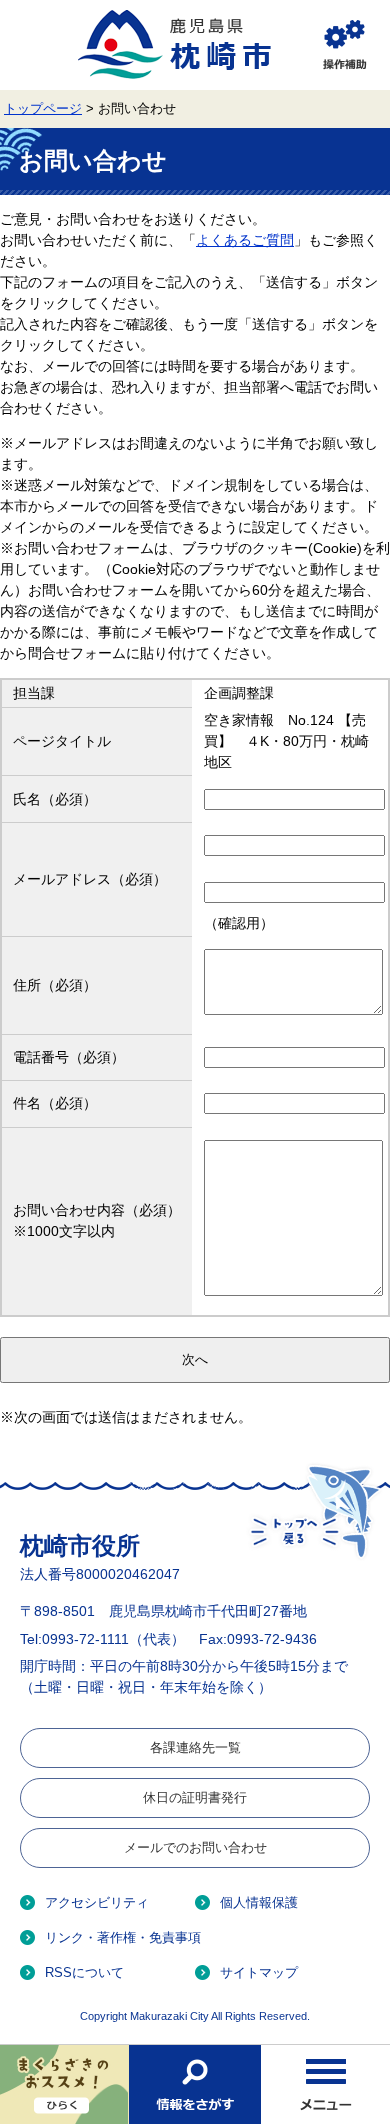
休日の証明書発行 (195, 1797)
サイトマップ (259, 1972)
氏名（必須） (55, 799)
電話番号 (69, 1057)
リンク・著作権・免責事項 (123, 1937)
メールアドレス (90, 879)
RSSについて (84, 1972)
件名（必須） (55, 1103)
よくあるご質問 (245, 240)
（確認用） (239, 923)
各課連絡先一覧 (195, 1747)
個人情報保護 (259, 1902)
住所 (55, 985)
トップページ (43, 109)
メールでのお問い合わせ (195, 1847)
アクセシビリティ (97, 1902)
